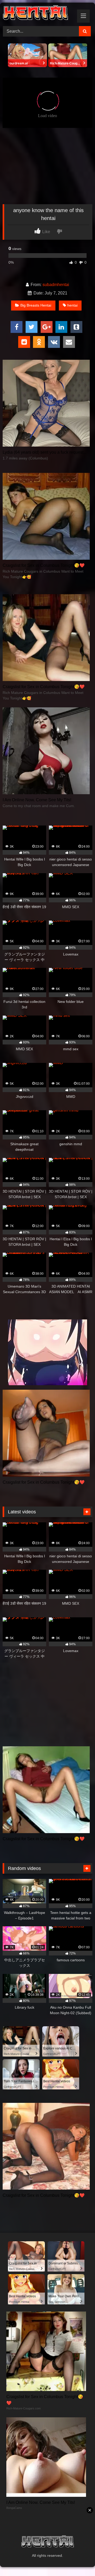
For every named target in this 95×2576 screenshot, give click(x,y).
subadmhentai (56, 285)
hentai (72, 305)
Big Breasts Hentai (36, 305)
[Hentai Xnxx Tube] (39, 14)
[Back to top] (79, 2560)
